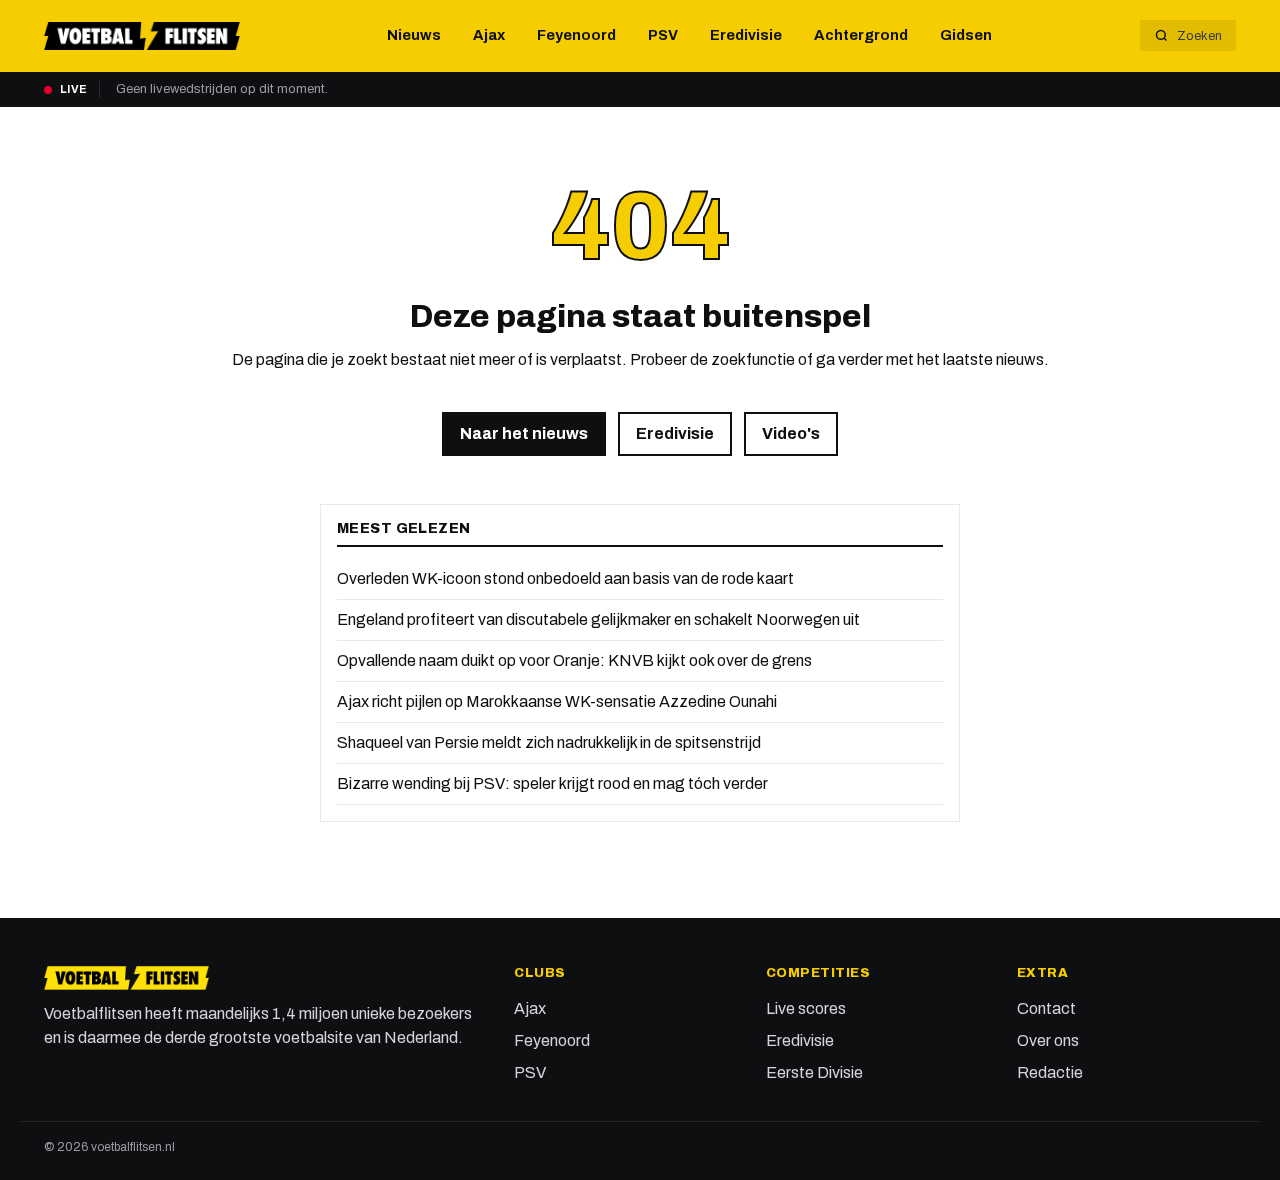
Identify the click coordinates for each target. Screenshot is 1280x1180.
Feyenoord (576, 35)
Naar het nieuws (524, 433)
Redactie (1050, 1072)
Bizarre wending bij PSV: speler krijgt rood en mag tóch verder (552, 783)
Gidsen (966, 35)
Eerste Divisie (814, 1072)
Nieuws (414, 35)
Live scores (806, 1008)
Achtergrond (861, 35)
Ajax (489, 35)
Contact (1046, 1008)
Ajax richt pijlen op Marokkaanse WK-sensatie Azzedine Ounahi (557, 701)
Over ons (1048, 1040)
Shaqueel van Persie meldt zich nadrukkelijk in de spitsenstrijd (549, 742)
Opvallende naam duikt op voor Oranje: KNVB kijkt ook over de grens (574, 660)
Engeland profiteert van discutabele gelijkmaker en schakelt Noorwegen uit (598, 619)
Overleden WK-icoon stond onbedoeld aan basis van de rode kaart (565, 578)
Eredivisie (746, 35)
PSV (663, 35)
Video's (791, 433)
